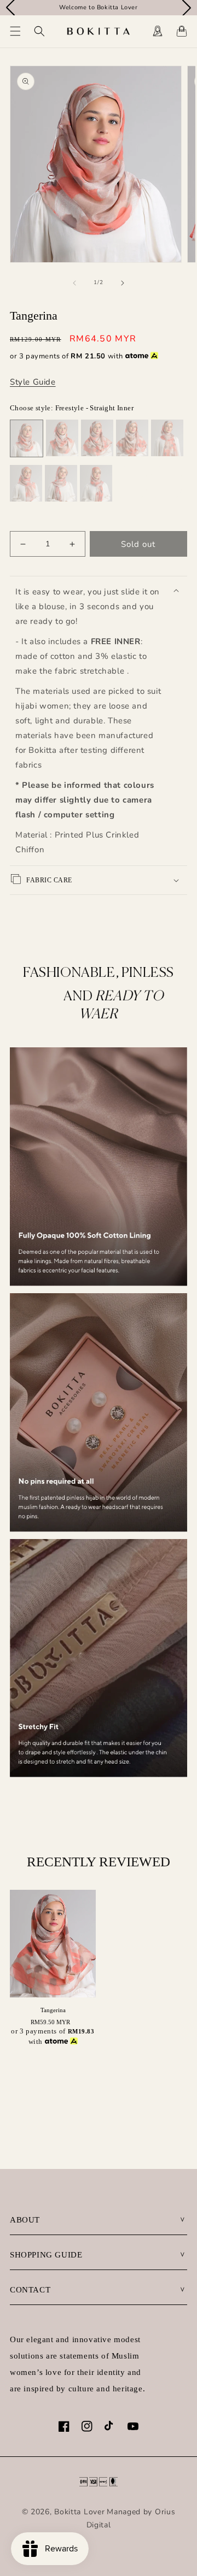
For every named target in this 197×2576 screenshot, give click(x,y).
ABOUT (25, 2220)
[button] (15, 31)
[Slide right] (123, 283)
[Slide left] (74, 283)
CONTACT (30, 2290)
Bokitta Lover (79, 2512)
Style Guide (33, 382)
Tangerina (53, 2010)
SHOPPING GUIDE (46, 2255)
